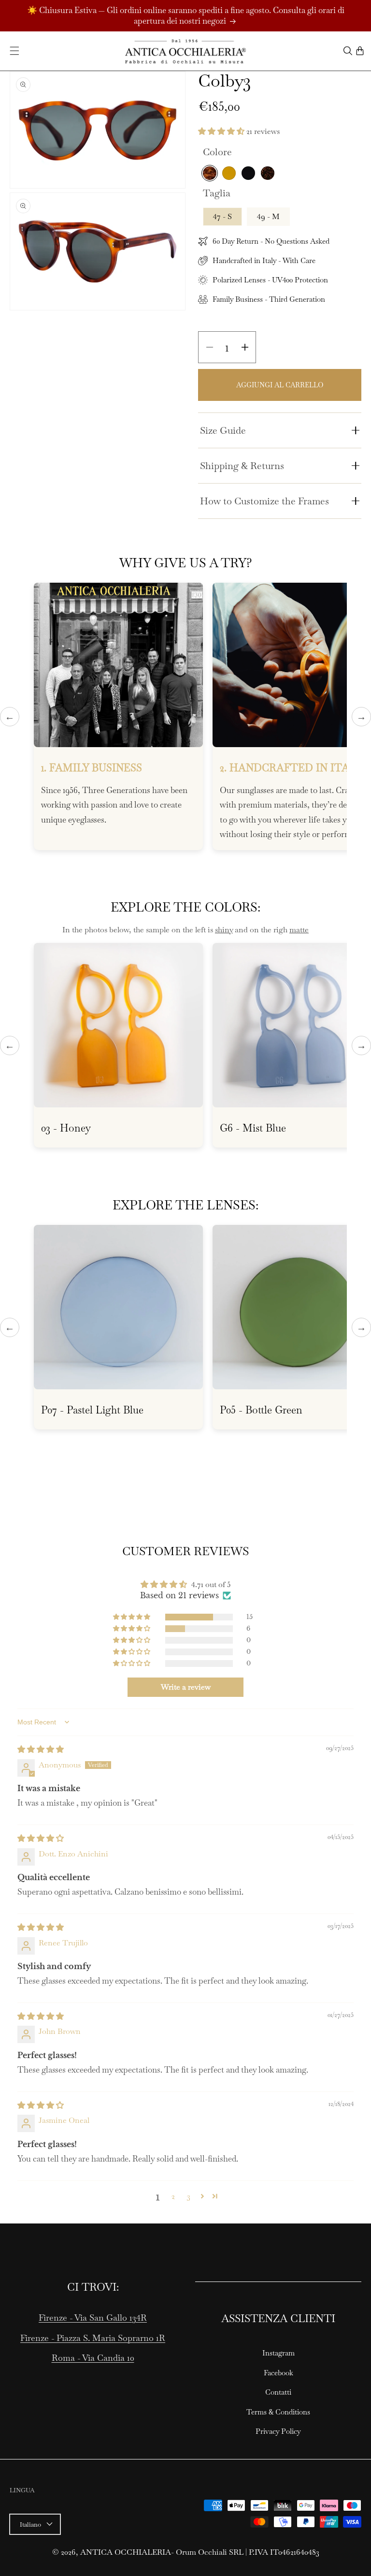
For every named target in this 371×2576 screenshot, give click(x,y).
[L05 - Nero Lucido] (248, 173)
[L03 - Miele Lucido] (229, 173)
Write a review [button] (186, 1687)
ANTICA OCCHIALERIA (126, 2552)
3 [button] (189, 2196)
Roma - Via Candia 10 (93, 2358)
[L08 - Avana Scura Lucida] (268, 173)
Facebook (278, 2373)
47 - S (222, 216)
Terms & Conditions (278, 2412)
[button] (14, 51)
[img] (41, 1749)
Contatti (278, 2392)
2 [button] (173, 2196)
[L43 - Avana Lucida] (210, 173)
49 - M (268, 216)
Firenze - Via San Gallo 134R (93, 2318)
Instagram (278, 2353)
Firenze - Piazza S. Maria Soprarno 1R (93, 2338)
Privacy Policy (278, 2431)
